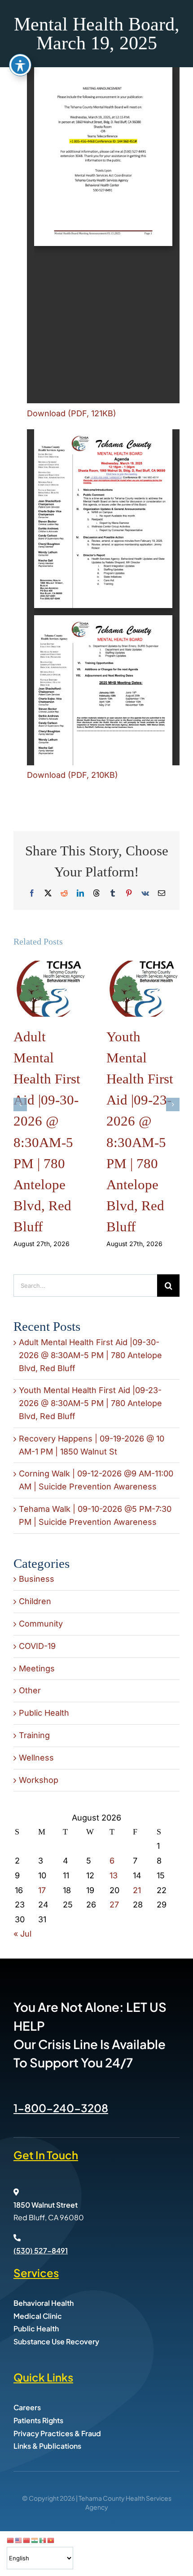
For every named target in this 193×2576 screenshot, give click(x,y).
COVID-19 (37, 1646)
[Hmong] (27, 2540)
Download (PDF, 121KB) (72, 413)
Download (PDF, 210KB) (72, 775)
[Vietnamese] (51, 2540)
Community (41, 1624)
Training (34, 1735)
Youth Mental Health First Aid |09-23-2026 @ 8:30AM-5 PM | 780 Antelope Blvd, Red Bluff (90, 1403)
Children (35, 1601)
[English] (19, 2540)
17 (42, 1890)
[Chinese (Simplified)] (11, 2540)
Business (37, 1579)
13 (114, 1875)
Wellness (36, 1758)
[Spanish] (43, 2540)
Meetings (37, 1668)
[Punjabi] (35, 2540)
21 (137, 1890)
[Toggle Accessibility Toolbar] (20, 65)
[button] (20, 1105)
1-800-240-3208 (61, 2108)
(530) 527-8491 (41, 2250)
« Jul (22, 1934)
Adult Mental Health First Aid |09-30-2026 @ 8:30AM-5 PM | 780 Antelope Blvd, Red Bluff (90, 1355)
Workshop (39, 1780)
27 (114, 1905)
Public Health (44, 1713)
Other (30, 1690)
